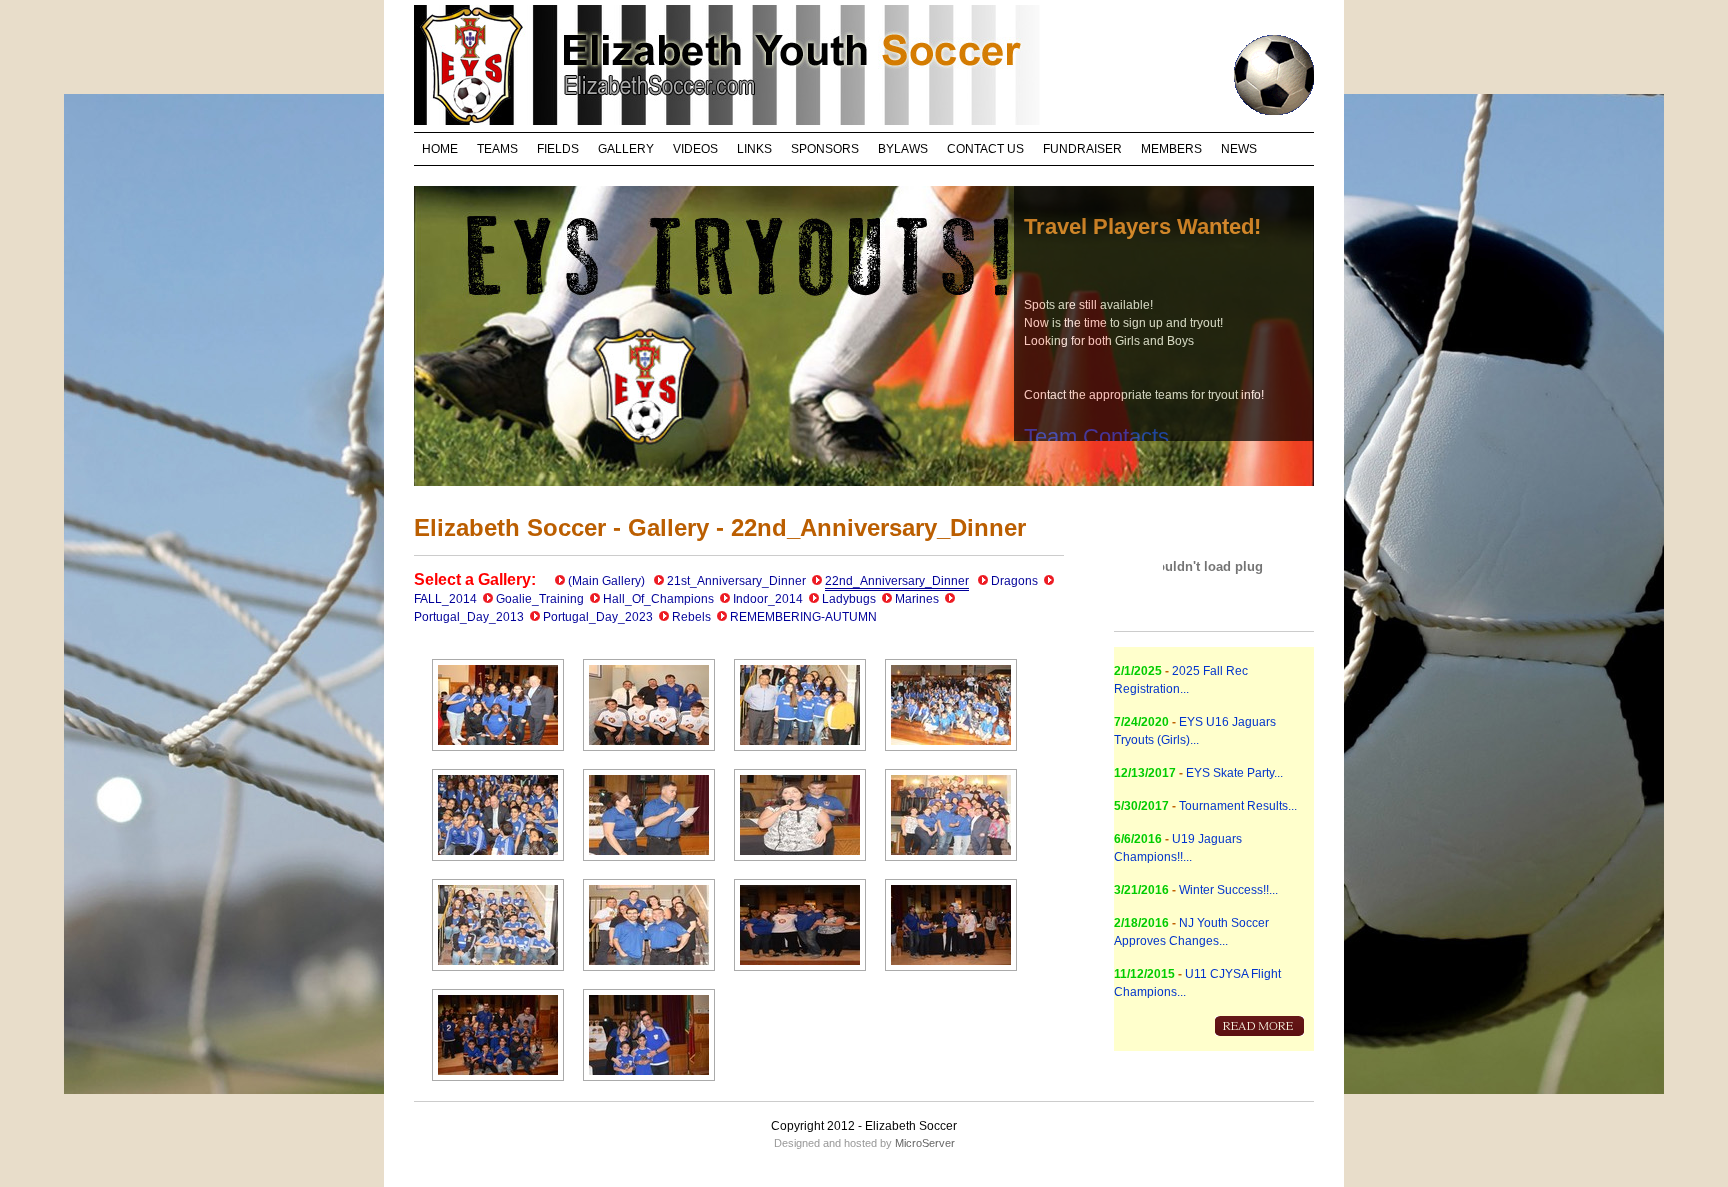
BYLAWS (903, 149)
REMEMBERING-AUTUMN (803, 617)
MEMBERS (1171, 149)
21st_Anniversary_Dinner (736, 581)
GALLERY (626, 149)
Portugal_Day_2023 (598, 617)
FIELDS (558, 149)
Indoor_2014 (768, 599)
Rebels (691, 617)
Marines (917, 599)
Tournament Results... (1238, 806)
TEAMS (497, 149)
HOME (440, 149)
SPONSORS (825, 149)
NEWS (1239, 149)
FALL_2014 (445, 599)
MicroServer (925, 1143)
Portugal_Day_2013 (469, 617)
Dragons (1014, 581)
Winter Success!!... (1228, 890)
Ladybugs (849, 599)
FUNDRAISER (1082, 149)
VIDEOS (695, 149)
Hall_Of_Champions (658, 599)
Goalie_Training (540, 599)
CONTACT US (985, 149)
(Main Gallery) (606, 581)
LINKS (754, 149)
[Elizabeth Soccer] (498, 755)
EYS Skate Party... (1234, 773)
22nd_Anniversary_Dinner (897, 581)
